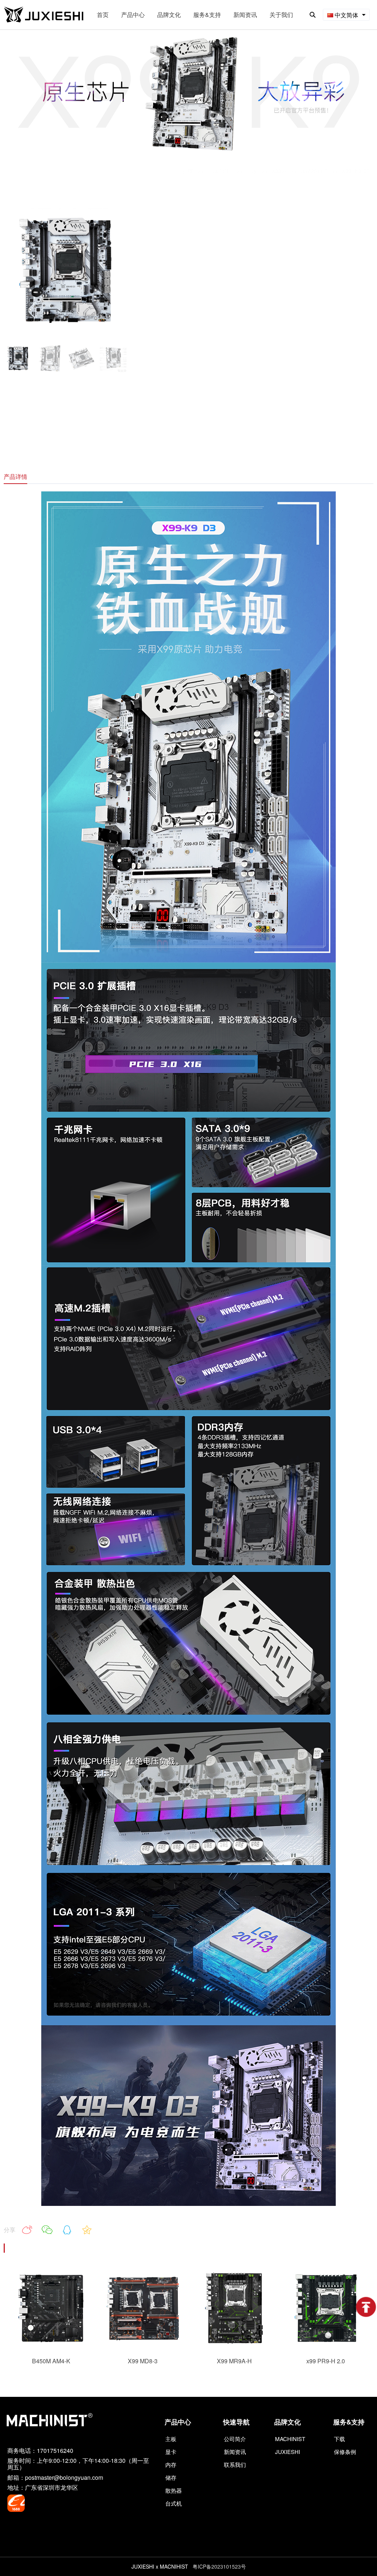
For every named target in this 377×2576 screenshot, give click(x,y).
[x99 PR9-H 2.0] (325, 2347)
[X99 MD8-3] (143, 2347)
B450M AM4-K (51, 2361)
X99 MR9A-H (234, 2361)
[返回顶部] (366, 2307)
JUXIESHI (220, 171)
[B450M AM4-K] (51, 2347)
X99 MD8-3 (143, 2361)
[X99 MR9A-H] (234, 2347)
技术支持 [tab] (54, 476)
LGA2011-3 (314, 171)
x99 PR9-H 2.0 (326, 2361)
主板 (252, 171)
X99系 (279, 171)
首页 (188, 171)
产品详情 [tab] (15, 476)
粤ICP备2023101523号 (219, 2566)
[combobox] (346, 15)
